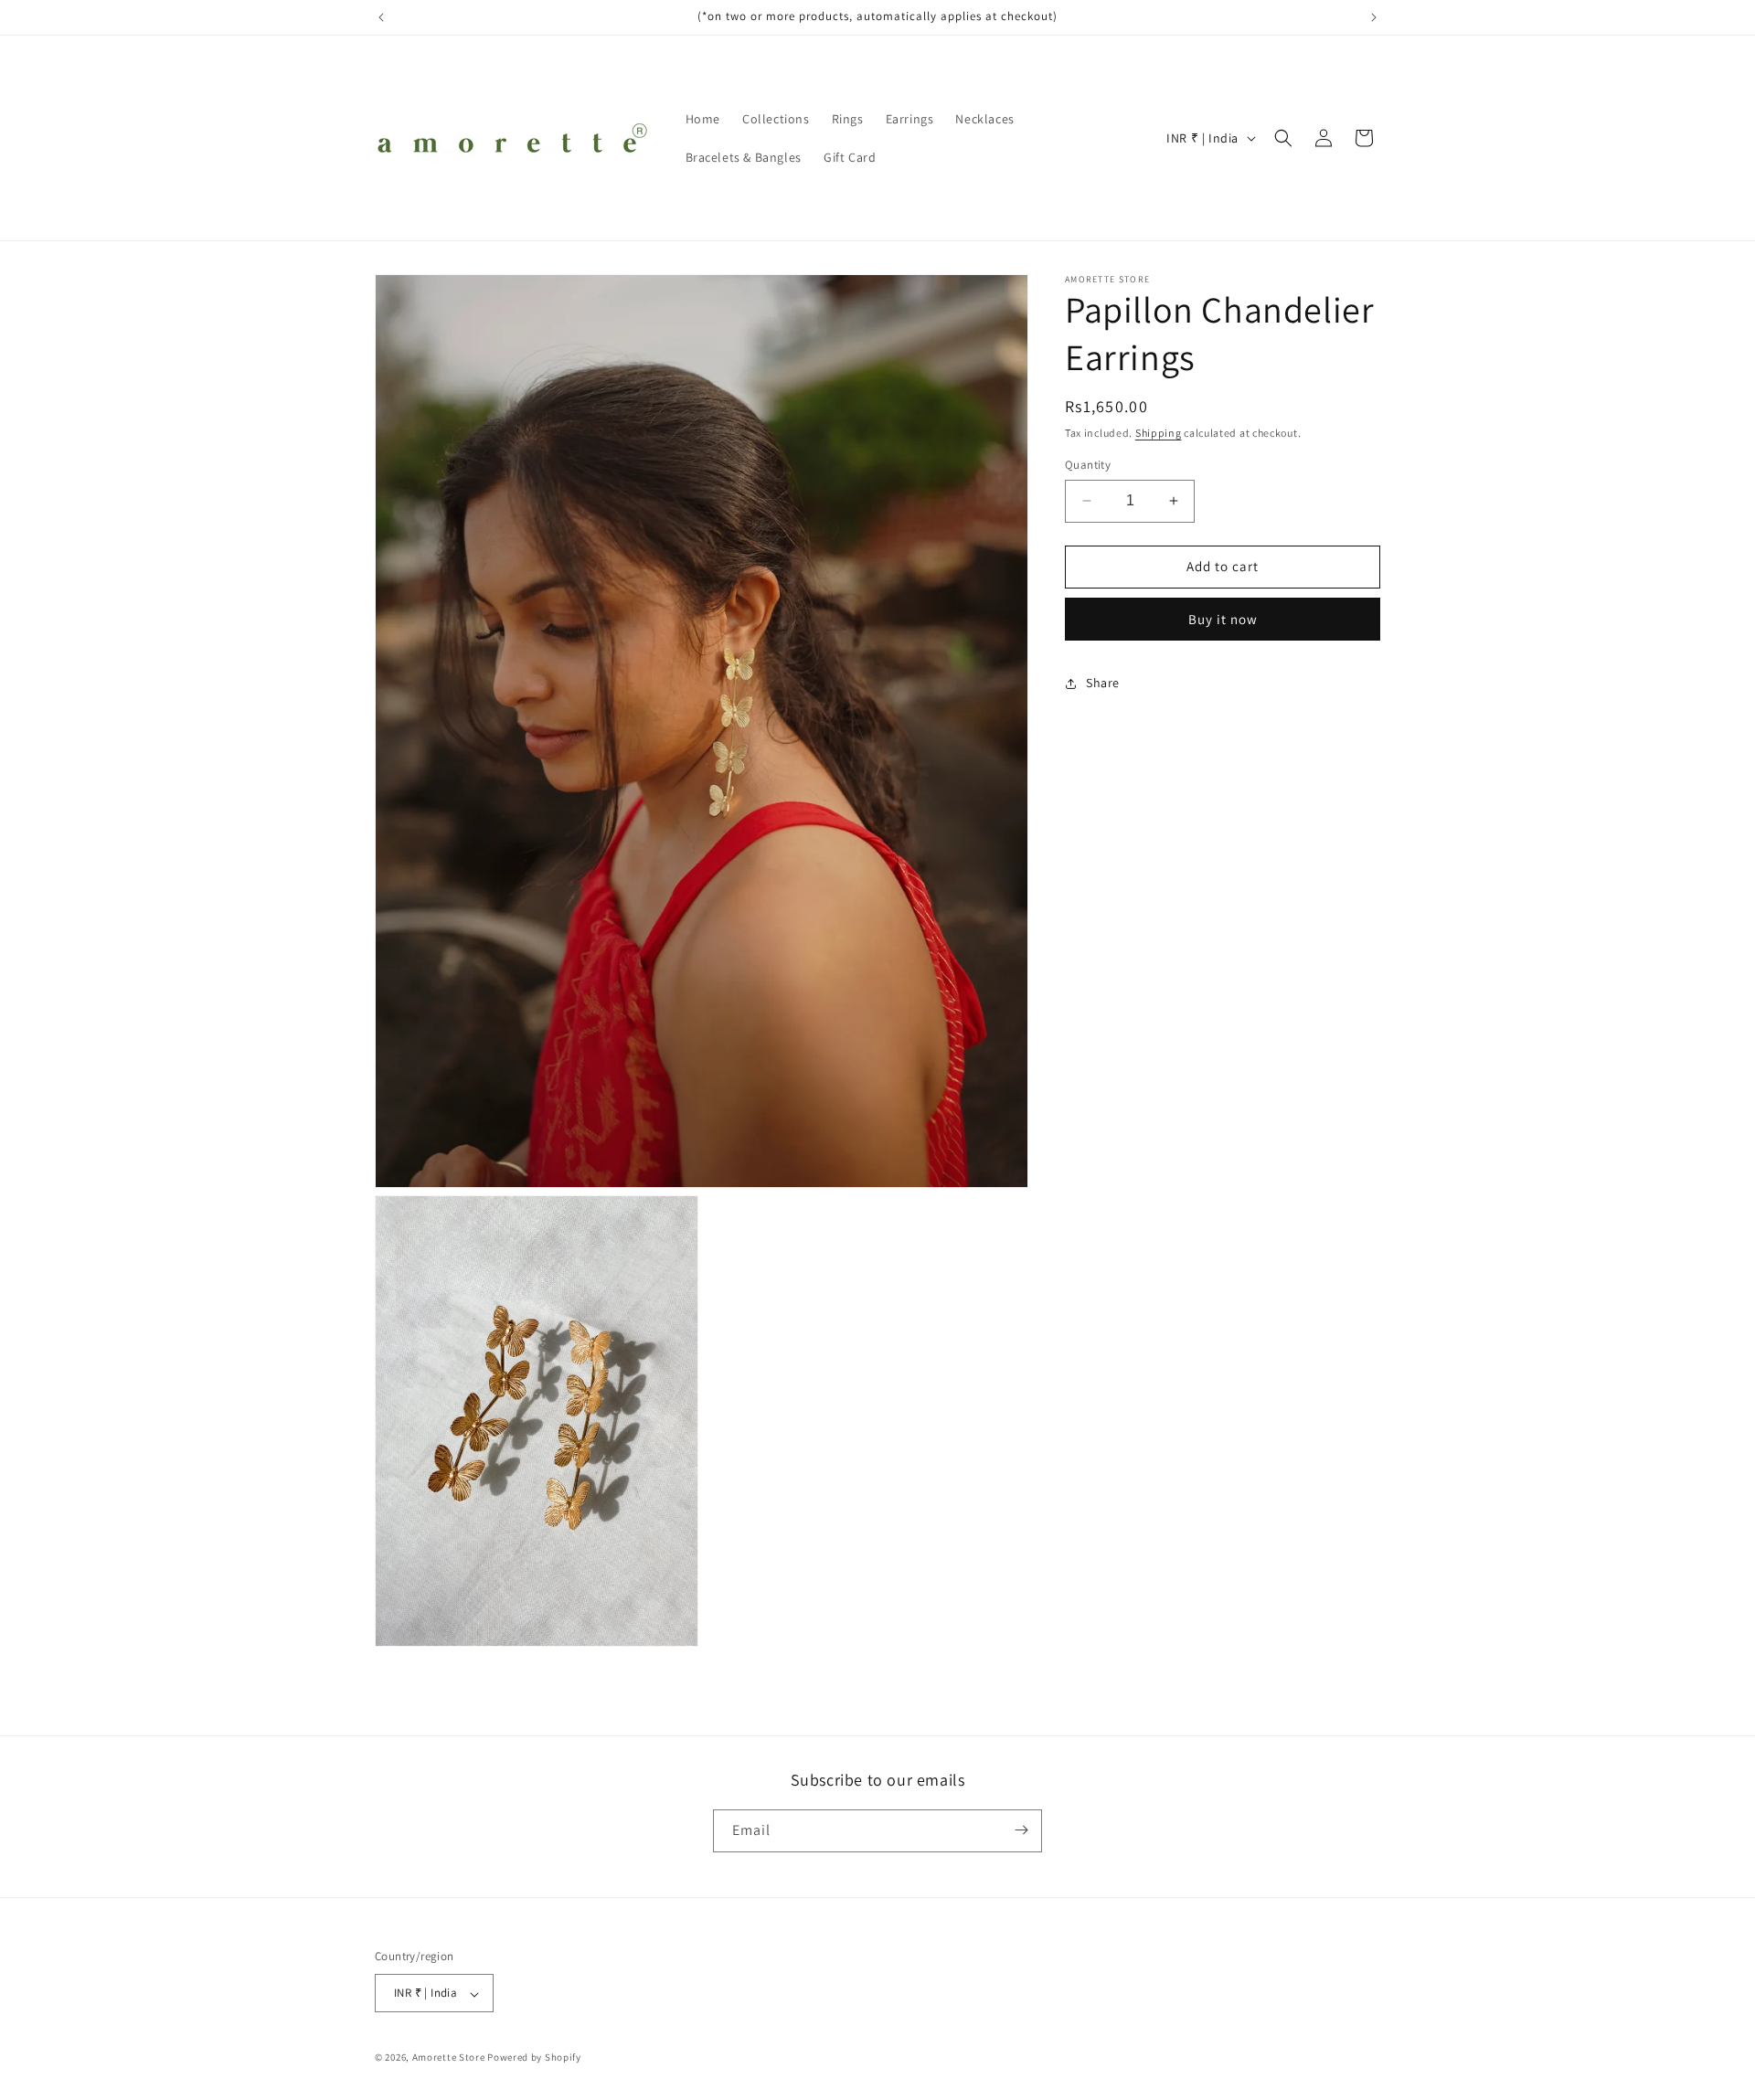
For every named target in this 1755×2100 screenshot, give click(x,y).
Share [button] (1103, 683)
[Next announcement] (1374, 17)
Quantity (1088, 465)
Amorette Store (449, 2058)
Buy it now (1223, 619)
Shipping (1159, 433)
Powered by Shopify (534, 2058)
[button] (1283, 138)
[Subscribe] (1021, 1830)
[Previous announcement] (381, 17)
